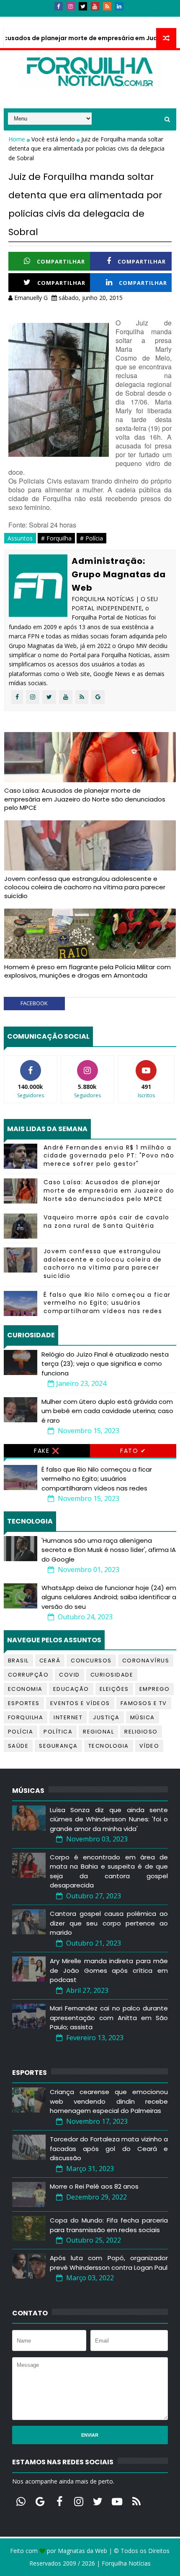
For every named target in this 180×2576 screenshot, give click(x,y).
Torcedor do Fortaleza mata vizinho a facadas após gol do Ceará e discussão (109, 2148)
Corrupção (28, 1675)
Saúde (18, 1746)
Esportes (24, 1703)
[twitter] (83, 6)
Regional (98, 1732)
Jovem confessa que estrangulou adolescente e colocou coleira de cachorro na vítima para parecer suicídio (85, 887)
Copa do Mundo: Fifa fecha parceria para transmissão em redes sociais (109, 2225)
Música (143, 1717)
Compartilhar (61, 261)
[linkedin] (119, 6)
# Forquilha (56, 538)
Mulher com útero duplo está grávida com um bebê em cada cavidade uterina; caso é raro (107, 1411)
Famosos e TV (144, 1703)
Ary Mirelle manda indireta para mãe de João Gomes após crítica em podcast (109, 1970)
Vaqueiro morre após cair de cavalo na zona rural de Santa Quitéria (107, 1221)
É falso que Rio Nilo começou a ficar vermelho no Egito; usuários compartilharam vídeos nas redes (107, 1303)
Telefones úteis (143, 20)
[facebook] (59, 6)
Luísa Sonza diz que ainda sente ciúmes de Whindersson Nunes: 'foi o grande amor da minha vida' (109, 1819)
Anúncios (94, 20)
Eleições (114, 1689)
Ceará (50, 1661)
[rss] (107, 6)
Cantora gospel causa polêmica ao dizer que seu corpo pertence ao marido (109, 1923)
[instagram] (71, 6)
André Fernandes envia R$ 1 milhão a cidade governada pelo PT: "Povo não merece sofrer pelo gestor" (109, 1156)
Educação (71, 1689)
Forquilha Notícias (126, 2563)
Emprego (155, 1689)
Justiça (106, 1717)
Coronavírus (146, 1661)
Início (18, 20)
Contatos (53, 20)
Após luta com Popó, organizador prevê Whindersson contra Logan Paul (109, 2263)
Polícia (21, 1732)
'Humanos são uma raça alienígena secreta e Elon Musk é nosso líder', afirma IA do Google (109, 1550)
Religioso (141, 1732)
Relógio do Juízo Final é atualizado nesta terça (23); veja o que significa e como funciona (105, 1364)
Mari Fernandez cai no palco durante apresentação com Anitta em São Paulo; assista (109, 2018)
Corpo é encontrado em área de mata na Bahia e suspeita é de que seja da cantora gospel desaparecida (109, 1871)
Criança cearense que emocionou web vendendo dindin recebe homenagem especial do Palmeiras (109, 2101)
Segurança (58, 1746)
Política (58, 1732)
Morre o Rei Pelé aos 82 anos (94, 2186)
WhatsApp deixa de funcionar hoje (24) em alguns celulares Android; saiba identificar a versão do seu (109, 1597)
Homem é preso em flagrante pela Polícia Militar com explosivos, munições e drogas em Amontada (87, 971)
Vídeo (149, 1746)
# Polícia (91, 538)
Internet (68, 1717)
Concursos (91, 1661)
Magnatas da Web (82, 2551)
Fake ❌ (47, 1451)
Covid (69, 1675)
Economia (25, 1689)
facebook (34, 1003)
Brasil (18, 1661)
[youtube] (95, 6)
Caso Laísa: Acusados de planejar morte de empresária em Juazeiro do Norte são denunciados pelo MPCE (85, 799)
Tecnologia (109, 1746)
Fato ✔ (133, 1451)
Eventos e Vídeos (80, 1703)
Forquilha (26, 1717)
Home (18, 139)
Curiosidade (112, 1675)
